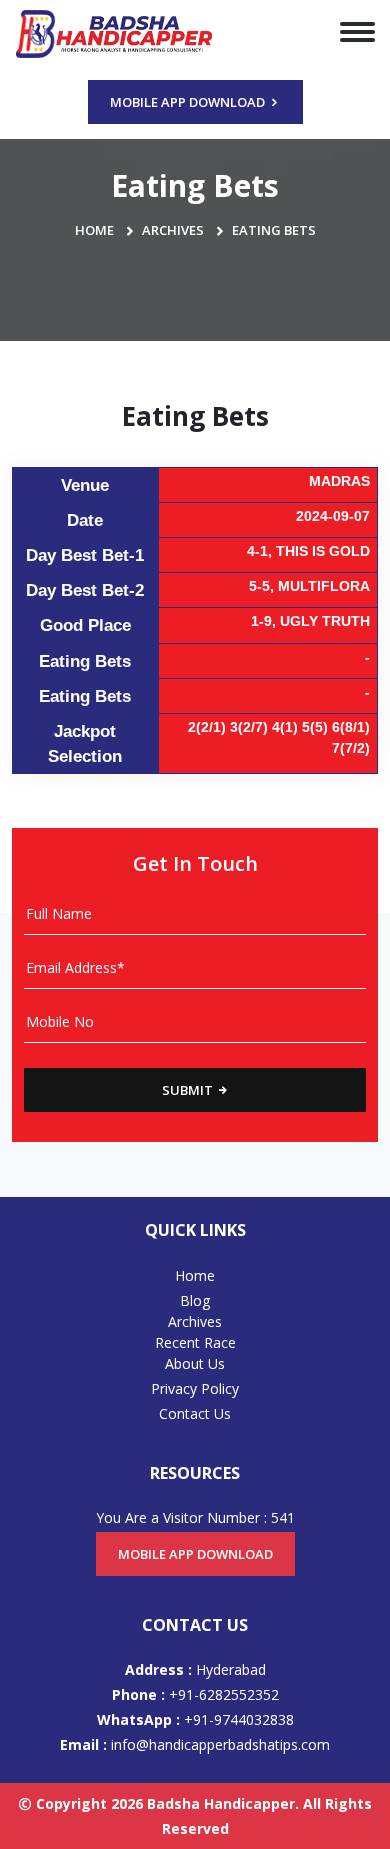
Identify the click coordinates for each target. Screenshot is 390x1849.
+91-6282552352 (195, 1694)
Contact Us (195, 1413)
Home (94, 230)
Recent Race (195, 1342)
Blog (195, 1300)
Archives (173, 230)
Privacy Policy (195, 1388)
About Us (195, 1363)
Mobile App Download (189, 102)
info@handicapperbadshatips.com (195, 1744)
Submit (189, 1090)
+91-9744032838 (195, 1719)
